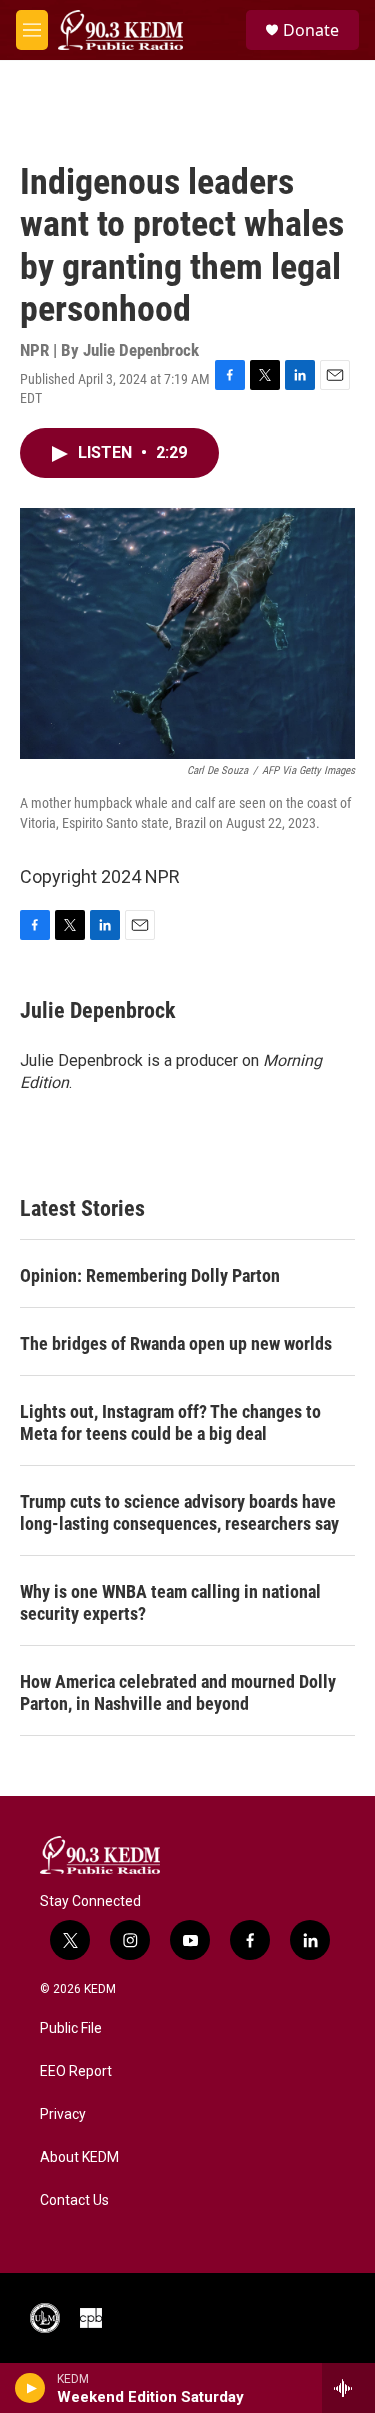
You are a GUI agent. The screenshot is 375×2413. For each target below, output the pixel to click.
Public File (71, 2028)
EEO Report (76, 2071)
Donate (311, 30)
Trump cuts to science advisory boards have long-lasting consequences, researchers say (179, 1512)
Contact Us (74, 2200)
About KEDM (79, 2157)
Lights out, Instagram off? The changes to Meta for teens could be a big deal (170, 1422)
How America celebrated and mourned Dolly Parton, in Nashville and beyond (178, 1692)
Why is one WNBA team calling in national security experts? (170, 1602)
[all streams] (348, 2388)
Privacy (63, 2114)
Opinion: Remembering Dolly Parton (150, 1275)
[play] (30, 2388)
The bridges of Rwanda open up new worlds (176, 1343)
